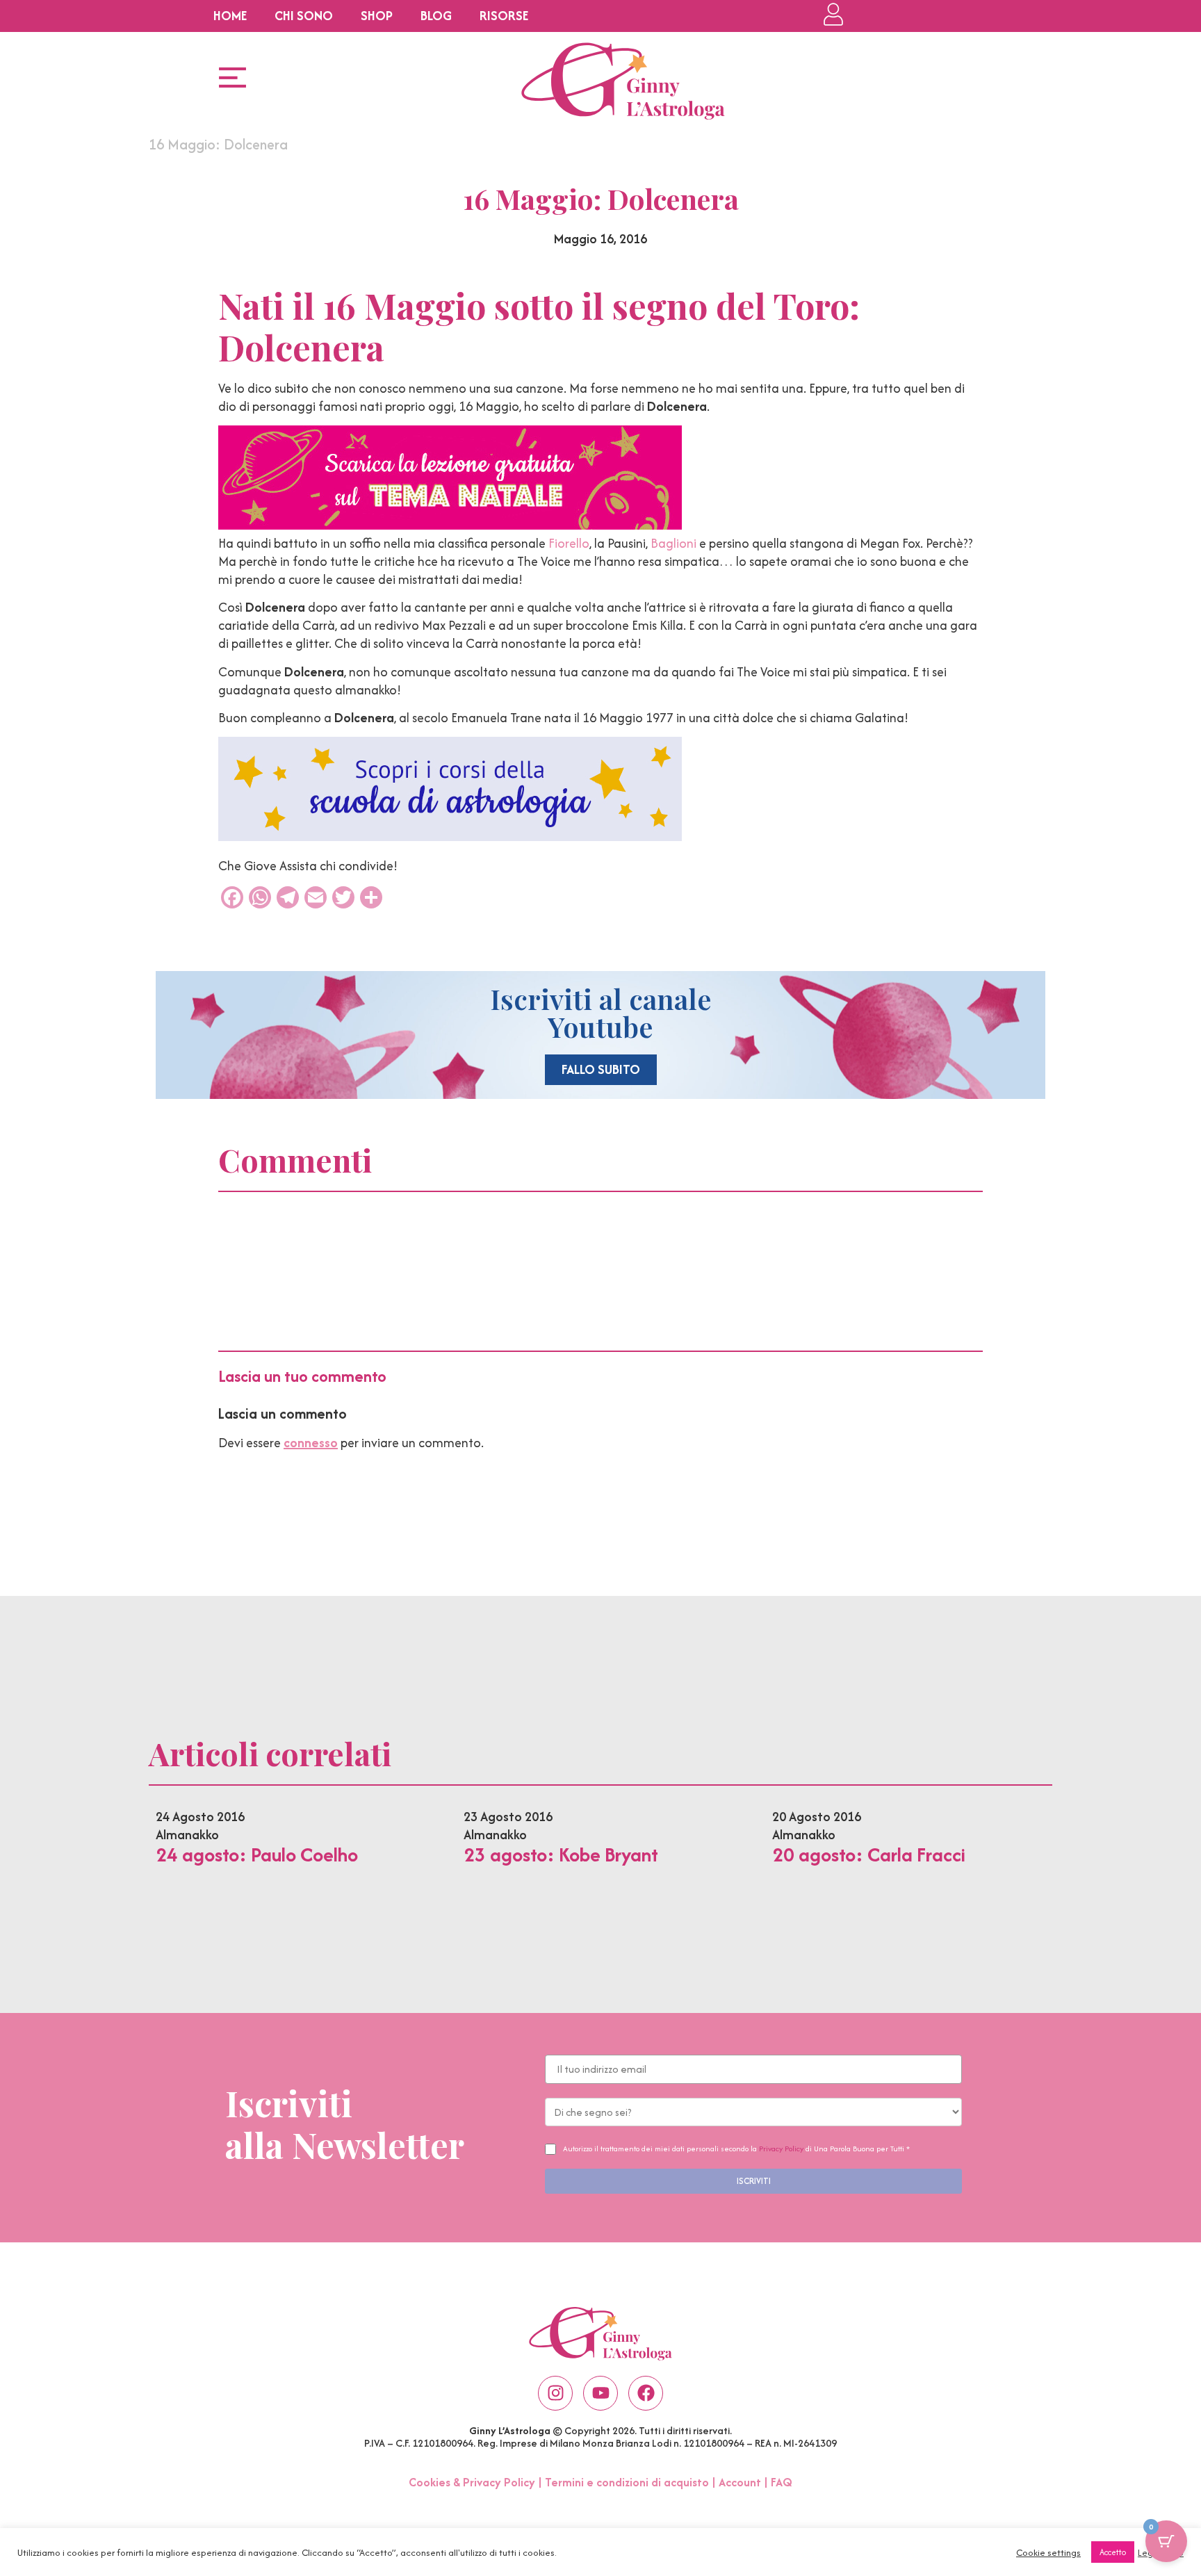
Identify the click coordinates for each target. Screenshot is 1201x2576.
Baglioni (673, 543)
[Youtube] (600, 2393)
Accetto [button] (1113, 2552)
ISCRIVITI (754, 2181)
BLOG (436, 16)
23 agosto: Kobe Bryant (561, 1854)
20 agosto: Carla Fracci (869, 1854)
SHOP (377, 16)
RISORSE (504, 16)
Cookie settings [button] (1048, 2552)
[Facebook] (646, 2393)
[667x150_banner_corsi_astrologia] (450, 837)
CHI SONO (304, 16)
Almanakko (187, 1835)
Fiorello (569, 543)
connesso (311, 1443)
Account (740, 2482)
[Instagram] (555, 2393)
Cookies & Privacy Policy (472, 2482)
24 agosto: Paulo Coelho (257, 1854)
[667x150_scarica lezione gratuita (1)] (450, 525)
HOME (230, 16)
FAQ (782, 2482)
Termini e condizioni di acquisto (627, 2482)
